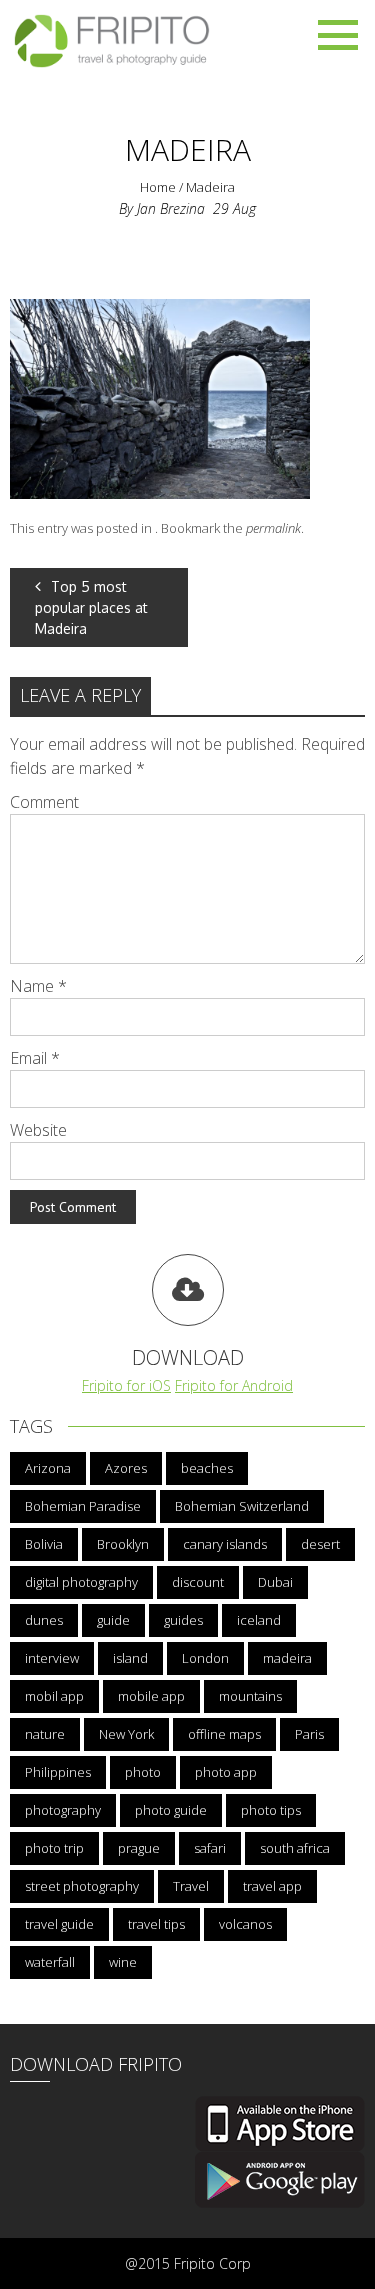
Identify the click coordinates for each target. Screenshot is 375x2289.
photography (63, 1810)
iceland (259, 1620)
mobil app (54, 1696)
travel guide (59, 1924)
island (130, 1658)
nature (45, 1734)
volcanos (245, 1924)
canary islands (225, 1544)
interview (52, 1658)
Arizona (48, 1468)
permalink (273, 528)
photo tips (271, 1810)
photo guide (171, 1810)
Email (35, 1058)
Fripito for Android (234, 1385)
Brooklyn (123, 1544)
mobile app (151, 1696)
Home (158, 187)
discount (198, 1582)
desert (320, 1544)
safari (210, 1848)
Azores (126, 1468)
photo (143, 1772)
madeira (287, 1658)
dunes (44, 1620)
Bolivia (44, 1544)
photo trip (54, 1848)
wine (123, 1962)
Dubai (275, 1582)
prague (139, 1848)
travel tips (156, 1924)
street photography (82, 1886)
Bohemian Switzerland (242, 1506)
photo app (226, 1772)
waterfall (50, 1962)
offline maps (224, 1734)
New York (126, 1734)
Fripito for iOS (126, 1385)
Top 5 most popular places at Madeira (91, 607)
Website (38, 1130)
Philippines (58, 1772)
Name (38, 986)
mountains (250, 1696)
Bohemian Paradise (83, 1506)
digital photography (81, 1582)
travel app (272, 1886)
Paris (309, 1734)
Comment (44, 802)
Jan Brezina (171, 208)
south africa (295, 1848)
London (205, 1658)
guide (113, 1620)
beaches (207, 1468)
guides (183, 1620)
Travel (191, 1886)
